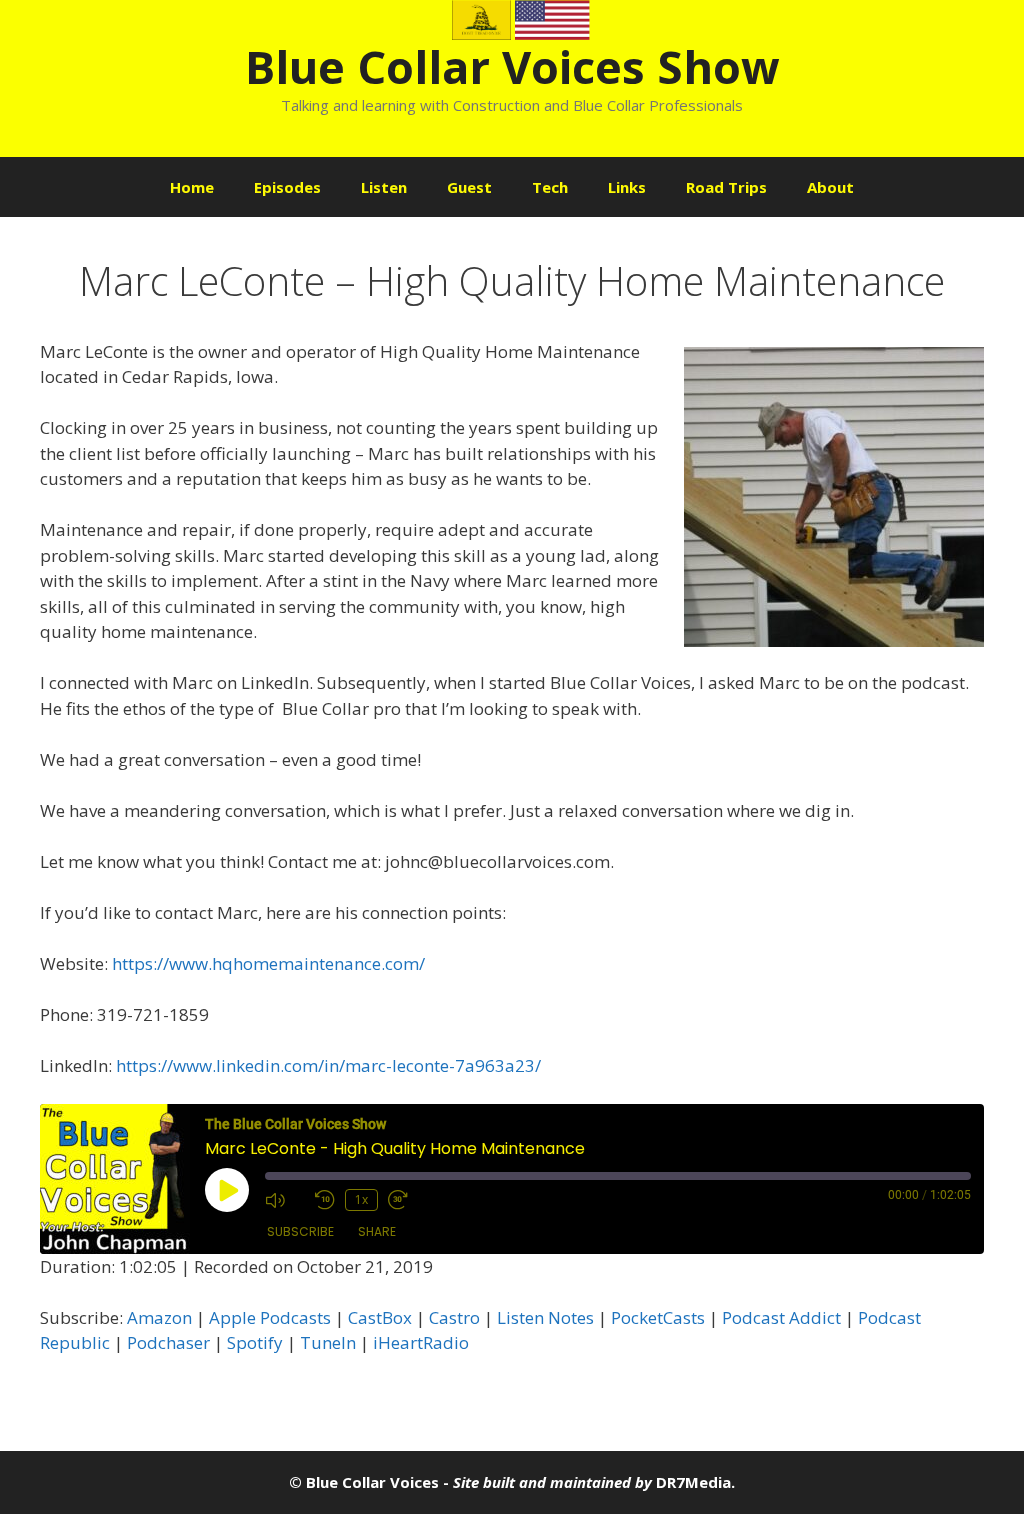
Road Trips (726, 187)
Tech (550, 187)
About (830, 187)
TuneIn (328, 1342)
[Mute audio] (285, 1200)
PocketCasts (658, 1317)
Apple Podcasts (270, 1317)
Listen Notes (545, 1317)
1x (361, 1199)
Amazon (159, 1317)
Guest (469, 187)
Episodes (287, 187)
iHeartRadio (421, 1342)
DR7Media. (695, 1482)
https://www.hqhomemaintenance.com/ (268, 963)
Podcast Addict (781, 1317)
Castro (454, 1317)
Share (377, 1231)
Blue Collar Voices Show (512, 66)
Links (627, 187)
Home (192, 187)
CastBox (380, 1317)
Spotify (255, 1342)
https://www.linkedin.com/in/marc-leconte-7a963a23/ (328, 1065)
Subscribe (300, 1231)
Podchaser (168, 1342)
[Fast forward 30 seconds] (408, 1200)
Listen (384, 187)
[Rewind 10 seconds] (325, 1200)
